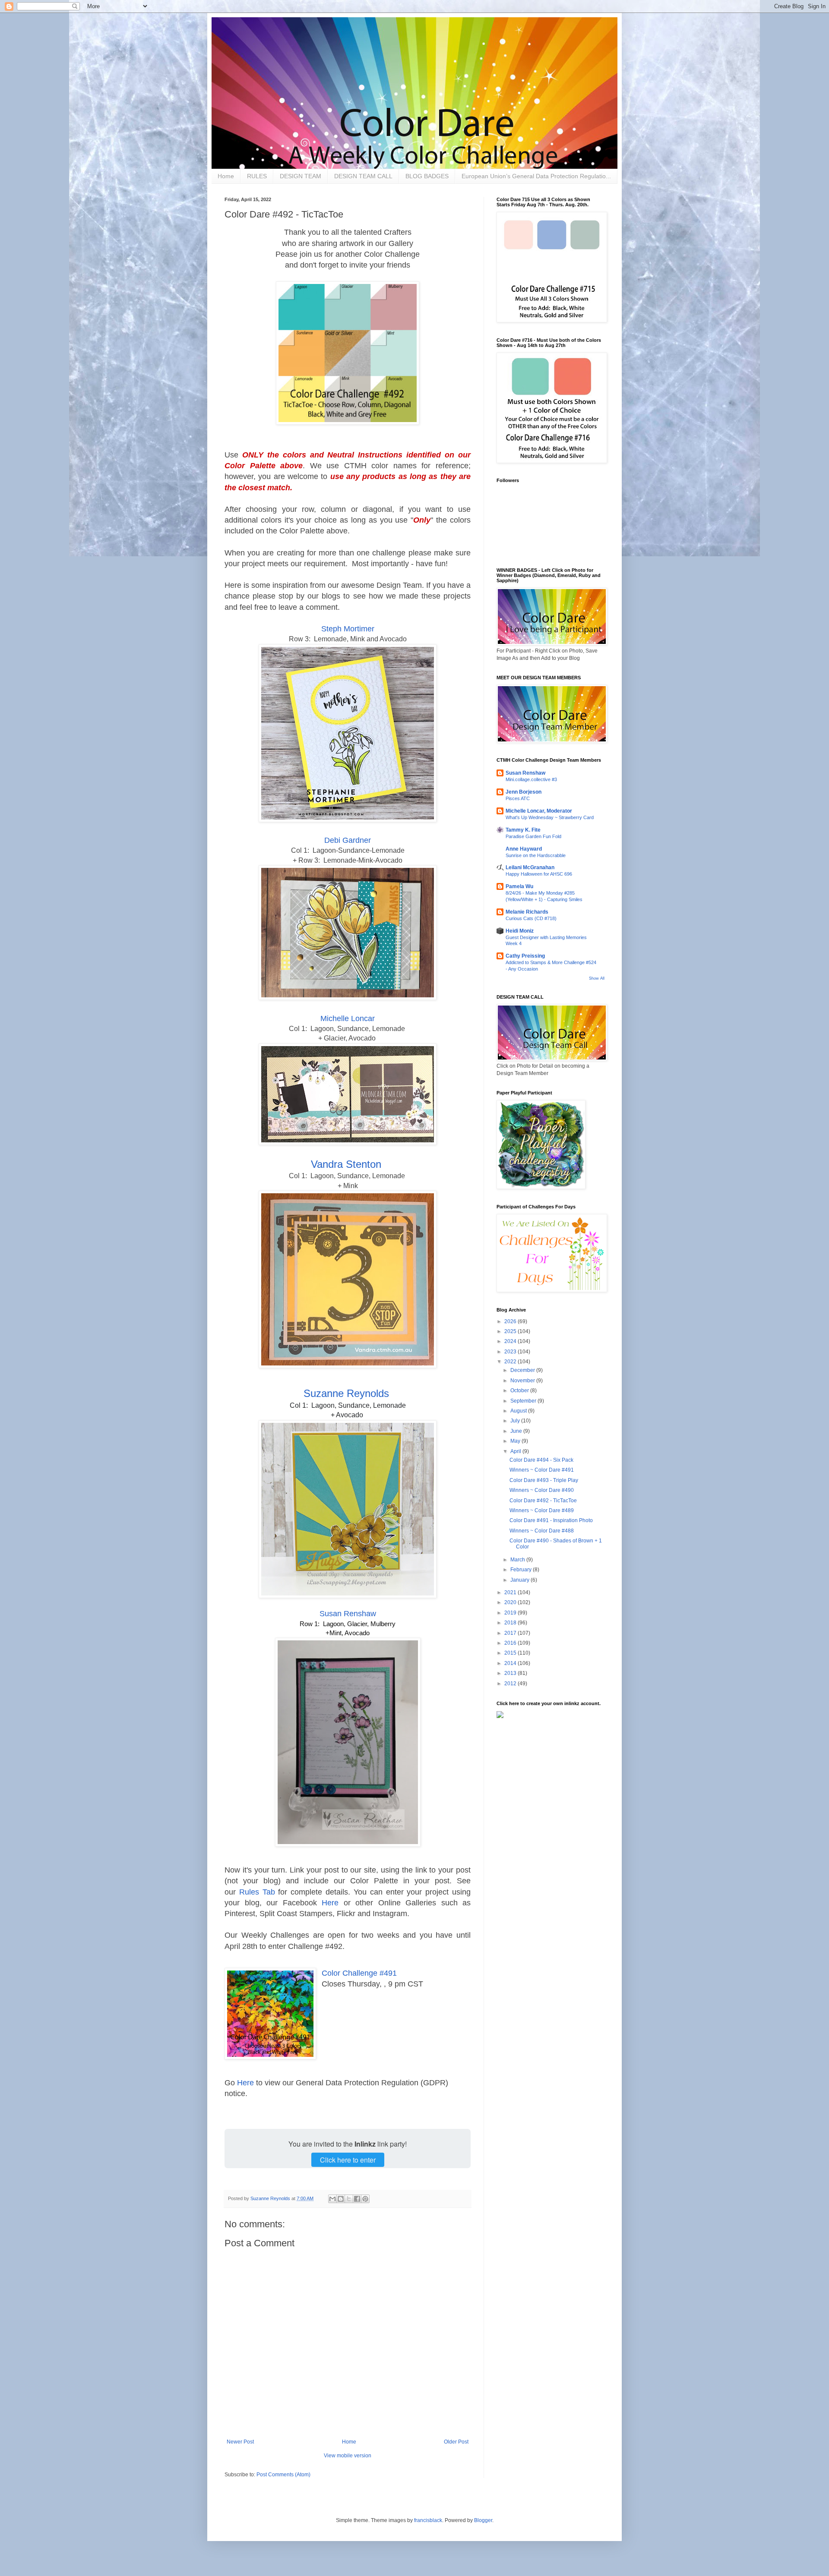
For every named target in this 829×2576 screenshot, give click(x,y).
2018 (511, 1623)
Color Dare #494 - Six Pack (541, 1460)
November (523, 1381)
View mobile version (348, 2456)
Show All (597, 978)
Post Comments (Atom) (283, 2475)
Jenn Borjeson (524, 792)
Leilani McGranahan (530, 867)
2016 (511, 1643)
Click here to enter (348, 2160)
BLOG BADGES (427, 176)
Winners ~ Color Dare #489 (542, 1510)
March (518, 1560)
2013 (511, 1673)
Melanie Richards (527, 912)
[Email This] (332, 2199)
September (524, 1401)
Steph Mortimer (348, 629)
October (520, 1390)
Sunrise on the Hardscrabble (536, 855)
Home (226, 176)
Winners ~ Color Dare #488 (542, 1531)
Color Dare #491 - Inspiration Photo (551, 1520)
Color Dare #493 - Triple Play (544, 1480)
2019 (511, 1613)
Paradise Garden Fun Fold (533, 836)
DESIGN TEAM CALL (363, 176)
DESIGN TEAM (301, 176)
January (520, 1580)
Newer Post (240, 2442)
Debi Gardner (348, 840)
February (522, 1570)
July (516, 1421)
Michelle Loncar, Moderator (539, 811)
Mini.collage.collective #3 (531, 779)
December (523, 1370)
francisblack (428, 2520)
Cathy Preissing (525, 956)
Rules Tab (257, 1892)
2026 (511, 1321)
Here (330, 1903)
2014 (511, 1663)
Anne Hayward (524, 849)
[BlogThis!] (341, 2199)
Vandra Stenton (346, 1164)
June (517, 1431)
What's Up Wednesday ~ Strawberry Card (550, 817)
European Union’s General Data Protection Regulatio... (536, 176)
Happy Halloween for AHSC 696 (539, 874)
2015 (511, 1653)
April (516, 1451)
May (516, 1441)
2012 (511, 1684)
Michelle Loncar (348, 1018)
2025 (511, 1331)
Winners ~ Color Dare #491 (542, 1470)
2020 (511, 1602)
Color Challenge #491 (359, 1973)
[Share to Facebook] (357, 2199)
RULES (257, 176)
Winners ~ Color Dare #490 (542, 1490)
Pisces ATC (518, 798)
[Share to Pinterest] (365, 2199)
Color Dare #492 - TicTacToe (543, 1501)
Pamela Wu (519, 886)
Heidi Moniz (520, 931)
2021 (511, 1592)
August (519, 1411)
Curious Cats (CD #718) (531, 918)
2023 (511, 1352)
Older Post (456, 2442)
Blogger (483, 2520)
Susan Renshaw (348, 1614)
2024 (511, 1341)
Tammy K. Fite (523, 830)
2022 (511, 1362)
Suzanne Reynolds (346, 1393)
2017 (511, 1633)
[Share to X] (349, 2199)
